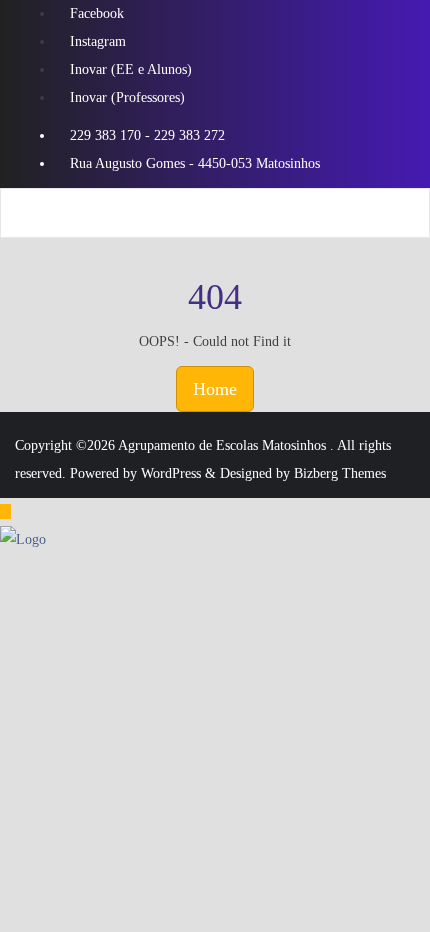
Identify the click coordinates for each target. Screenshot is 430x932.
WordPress (171, 473)
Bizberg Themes (340, 473)
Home (215, 389)
